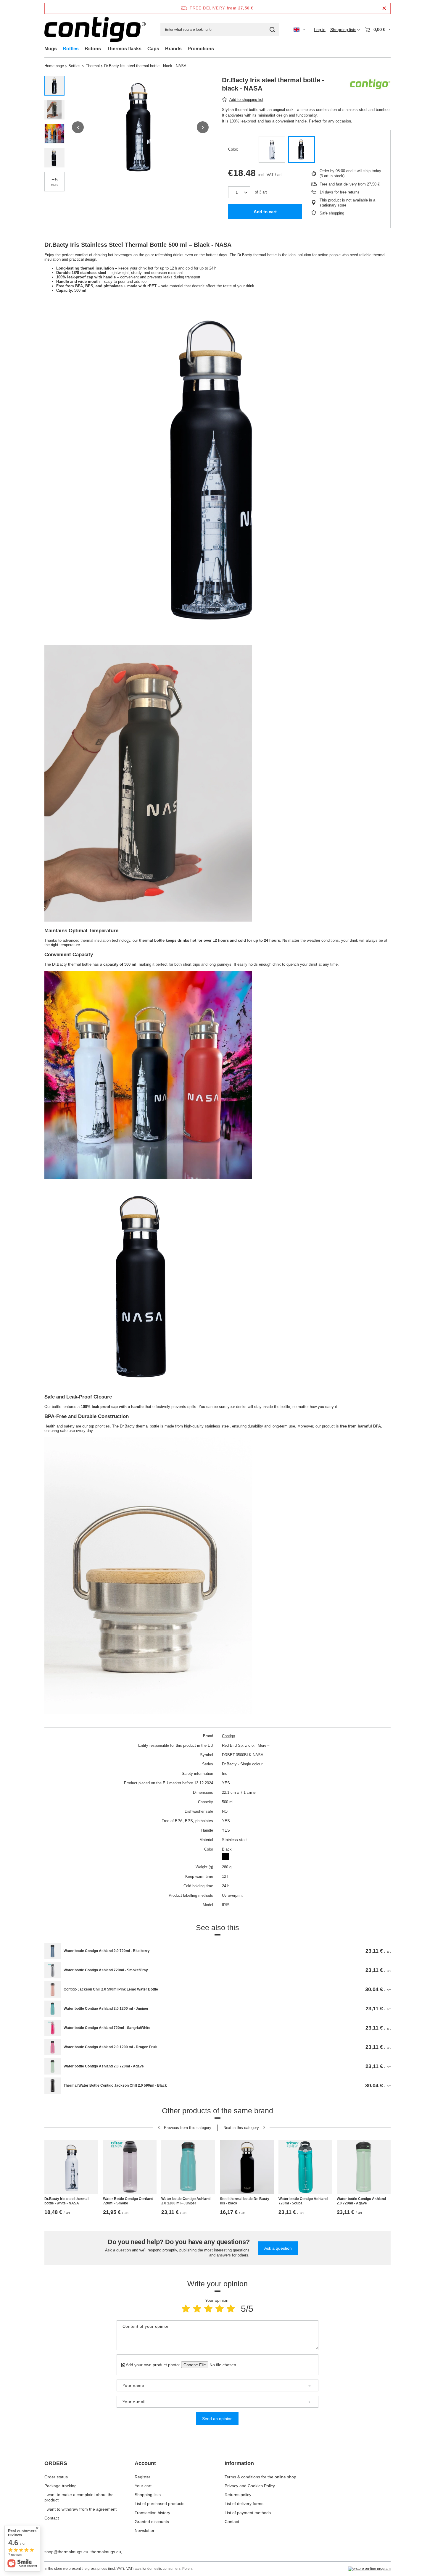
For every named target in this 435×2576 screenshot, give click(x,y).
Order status (56, 2477)
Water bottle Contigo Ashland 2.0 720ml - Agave (104, 2066)
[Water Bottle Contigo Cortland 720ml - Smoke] (130, 2167)
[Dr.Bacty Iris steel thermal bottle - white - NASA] (71, 2167)
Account (145, 2463)
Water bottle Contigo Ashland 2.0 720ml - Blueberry (107, 1951)
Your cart (143, 2486)
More (262, 1745)
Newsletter (145, 2530)
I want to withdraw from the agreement (80, 2509)
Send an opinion (217, 2419)
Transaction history (152, 2513)
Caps (153, 49)
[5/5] (231, 2309)
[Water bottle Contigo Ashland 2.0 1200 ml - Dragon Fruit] (53, 2047)
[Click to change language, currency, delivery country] (299, 30)
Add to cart (265, 212)
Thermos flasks (124, 49)
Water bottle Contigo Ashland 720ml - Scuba (303, 2201)
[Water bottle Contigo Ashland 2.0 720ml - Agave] (53, 2066)
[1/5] (186, 2309)
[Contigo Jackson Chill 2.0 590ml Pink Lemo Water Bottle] (53, 1989)
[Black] (302, 149)
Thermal (93, 66)
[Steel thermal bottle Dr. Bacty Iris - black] (247, 2167)
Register (142, 2477)
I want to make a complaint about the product (79, 2497)
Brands (173, 49)
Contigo (228, 1736)
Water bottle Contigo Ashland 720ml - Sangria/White (107, 2028)
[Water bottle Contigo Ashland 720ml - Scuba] (305, 2167)
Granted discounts (152, 2522)
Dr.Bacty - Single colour (242, 1764)
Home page (54, 66)
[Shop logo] (95, 29)
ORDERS (56, 2463)
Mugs (51, 49)
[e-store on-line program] (369, 2569)
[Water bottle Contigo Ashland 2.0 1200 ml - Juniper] (53, 2009)
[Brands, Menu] (185, 49)
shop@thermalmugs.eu (66, 2552)
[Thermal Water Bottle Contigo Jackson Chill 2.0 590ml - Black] (53, 2086)
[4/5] (220, 2309)
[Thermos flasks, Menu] (144, 49)
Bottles (71, 49)
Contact (52, 2518)
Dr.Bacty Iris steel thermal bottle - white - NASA (66, 2201)
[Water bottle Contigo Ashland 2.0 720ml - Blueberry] (53, 1951)
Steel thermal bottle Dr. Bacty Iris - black (245, 2201)
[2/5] (197, 2309)
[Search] (272, 29)
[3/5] (208, 2309)
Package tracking (61, 2486)
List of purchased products (159, 2504)
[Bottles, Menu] (82, 49)
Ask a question (278, 2248)
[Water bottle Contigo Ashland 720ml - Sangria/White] (53, 2028)
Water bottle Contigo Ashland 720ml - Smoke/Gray (106, 1970)
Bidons (93, 49)
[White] (272, 149)
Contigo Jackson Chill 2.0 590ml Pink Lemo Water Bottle (111, 1989)
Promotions (201, 49)
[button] (78, 127)
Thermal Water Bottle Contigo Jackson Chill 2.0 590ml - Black (115, 2085)
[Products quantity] (239, 192)
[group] (140, 127)
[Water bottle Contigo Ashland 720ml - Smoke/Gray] (53, 1970)
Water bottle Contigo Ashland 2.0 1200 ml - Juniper (106, 2009)
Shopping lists (148, 2495)
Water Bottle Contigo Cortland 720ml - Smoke (128, 2201)
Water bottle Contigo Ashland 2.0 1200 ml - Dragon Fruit (110, 2047)
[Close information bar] (384, 8)
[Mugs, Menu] (60, 49)
